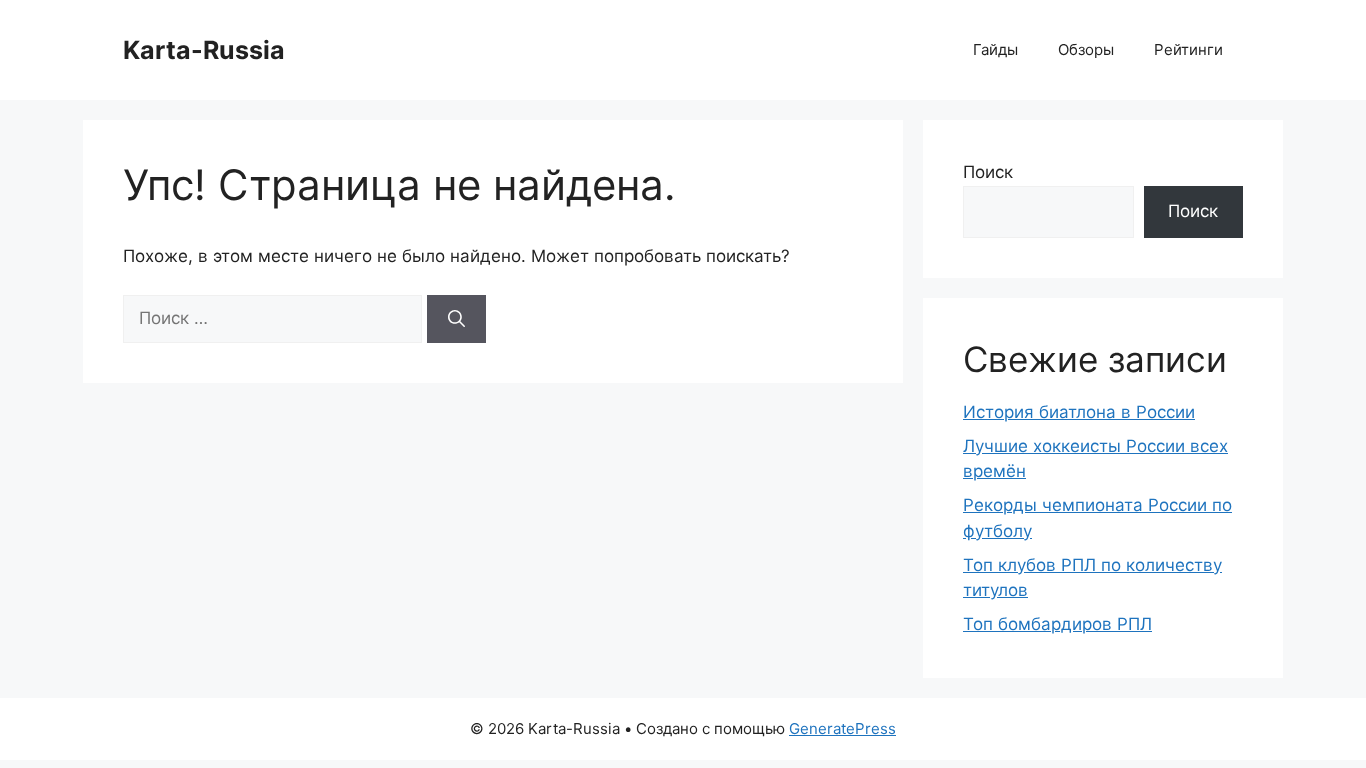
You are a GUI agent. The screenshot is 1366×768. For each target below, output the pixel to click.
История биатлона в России (1079, 412)
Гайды (995, 49)
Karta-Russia (204, 50)
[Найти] (456, 319)
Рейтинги (1188, 49)
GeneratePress (842, 728)
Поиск (988, 172)
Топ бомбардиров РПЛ (1057, 624)
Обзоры (1086, 49)
